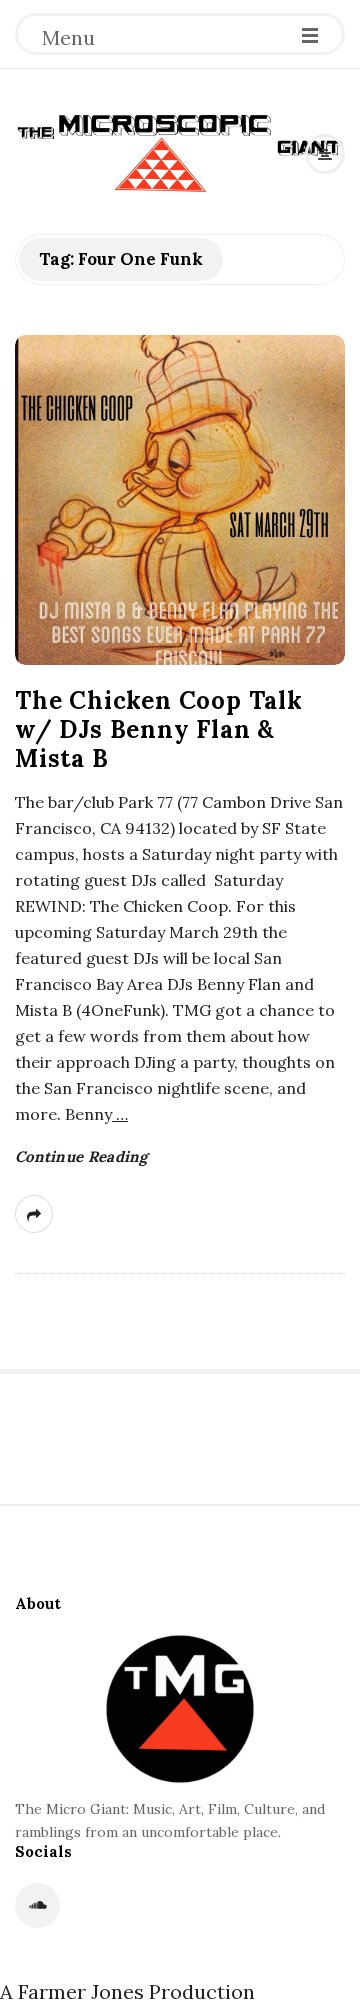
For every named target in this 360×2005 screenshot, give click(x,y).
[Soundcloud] (37, 1905)
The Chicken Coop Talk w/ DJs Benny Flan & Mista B (159, 729)
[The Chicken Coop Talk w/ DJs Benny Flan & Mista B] (180, 500)
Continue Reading (81, 1156)
